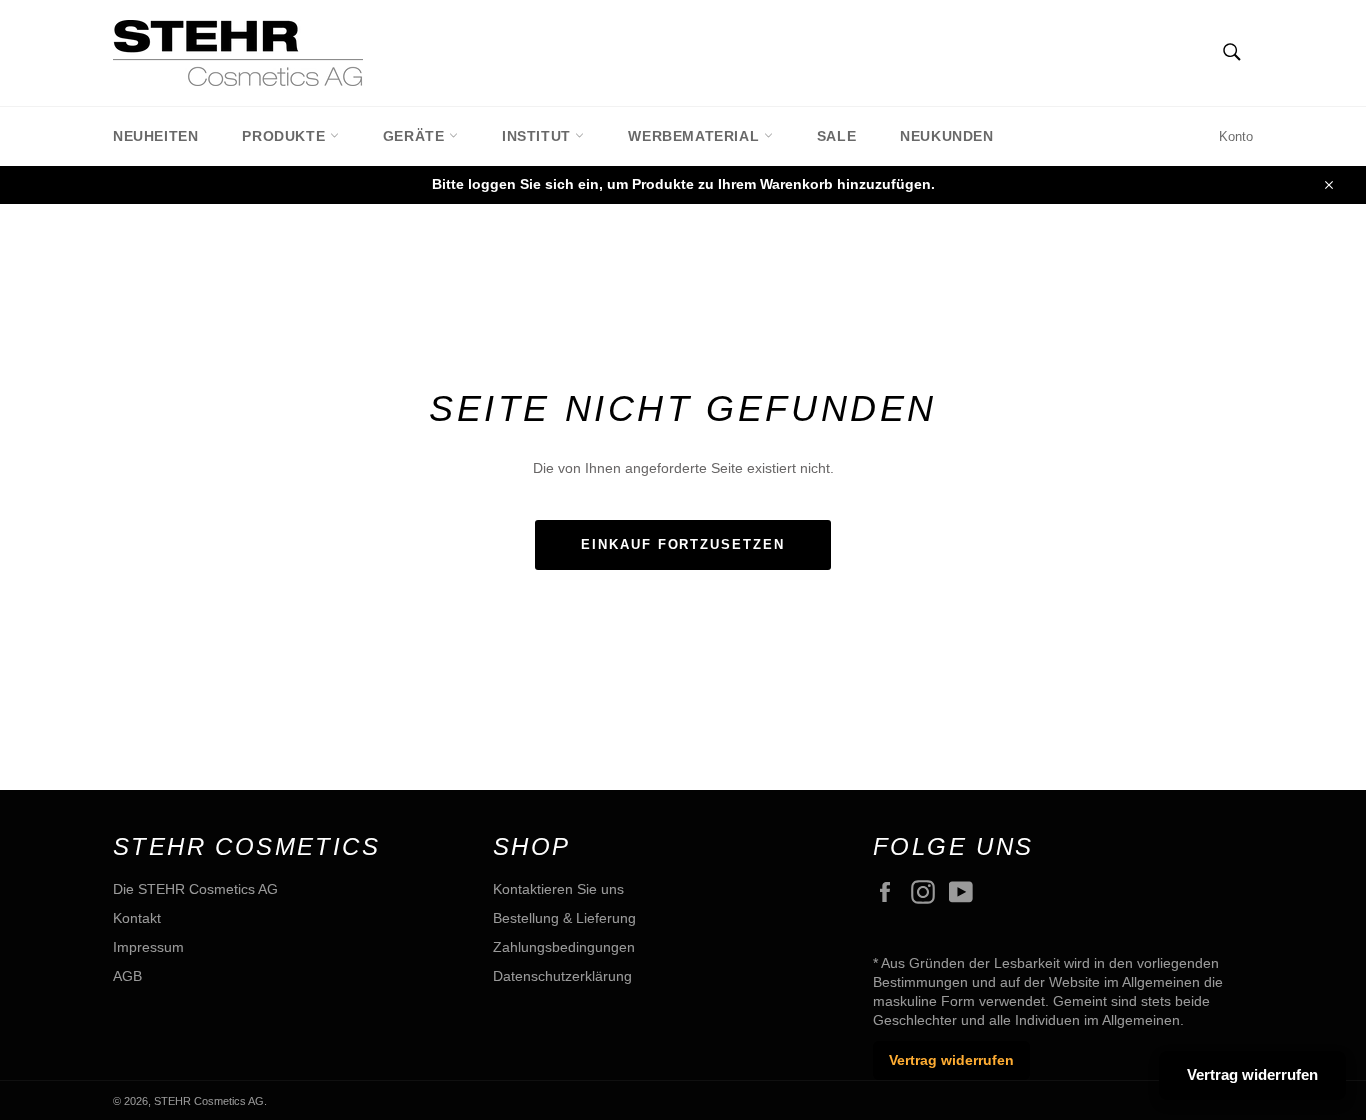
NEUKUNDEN (946, 136)
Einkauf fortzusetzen (683, 544)
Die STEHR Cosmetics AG (195, 889)
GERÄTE (416, 136)
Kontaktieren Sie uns (558, 889)
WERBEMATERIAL (695, 136)
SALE (836, 136)
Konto (1236, 136)
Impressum (148, 947)
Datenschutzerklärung (562, 976)
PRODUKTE (285, 136)
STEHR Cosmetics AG (209, 1101)
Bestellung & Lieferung (564, 918)
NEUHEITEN (155, 136)
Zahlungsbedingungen (564, 947)
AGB (127, 976)
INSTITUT (538, 136)
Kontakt (137, 918)
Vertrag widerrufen (951, 1060)
